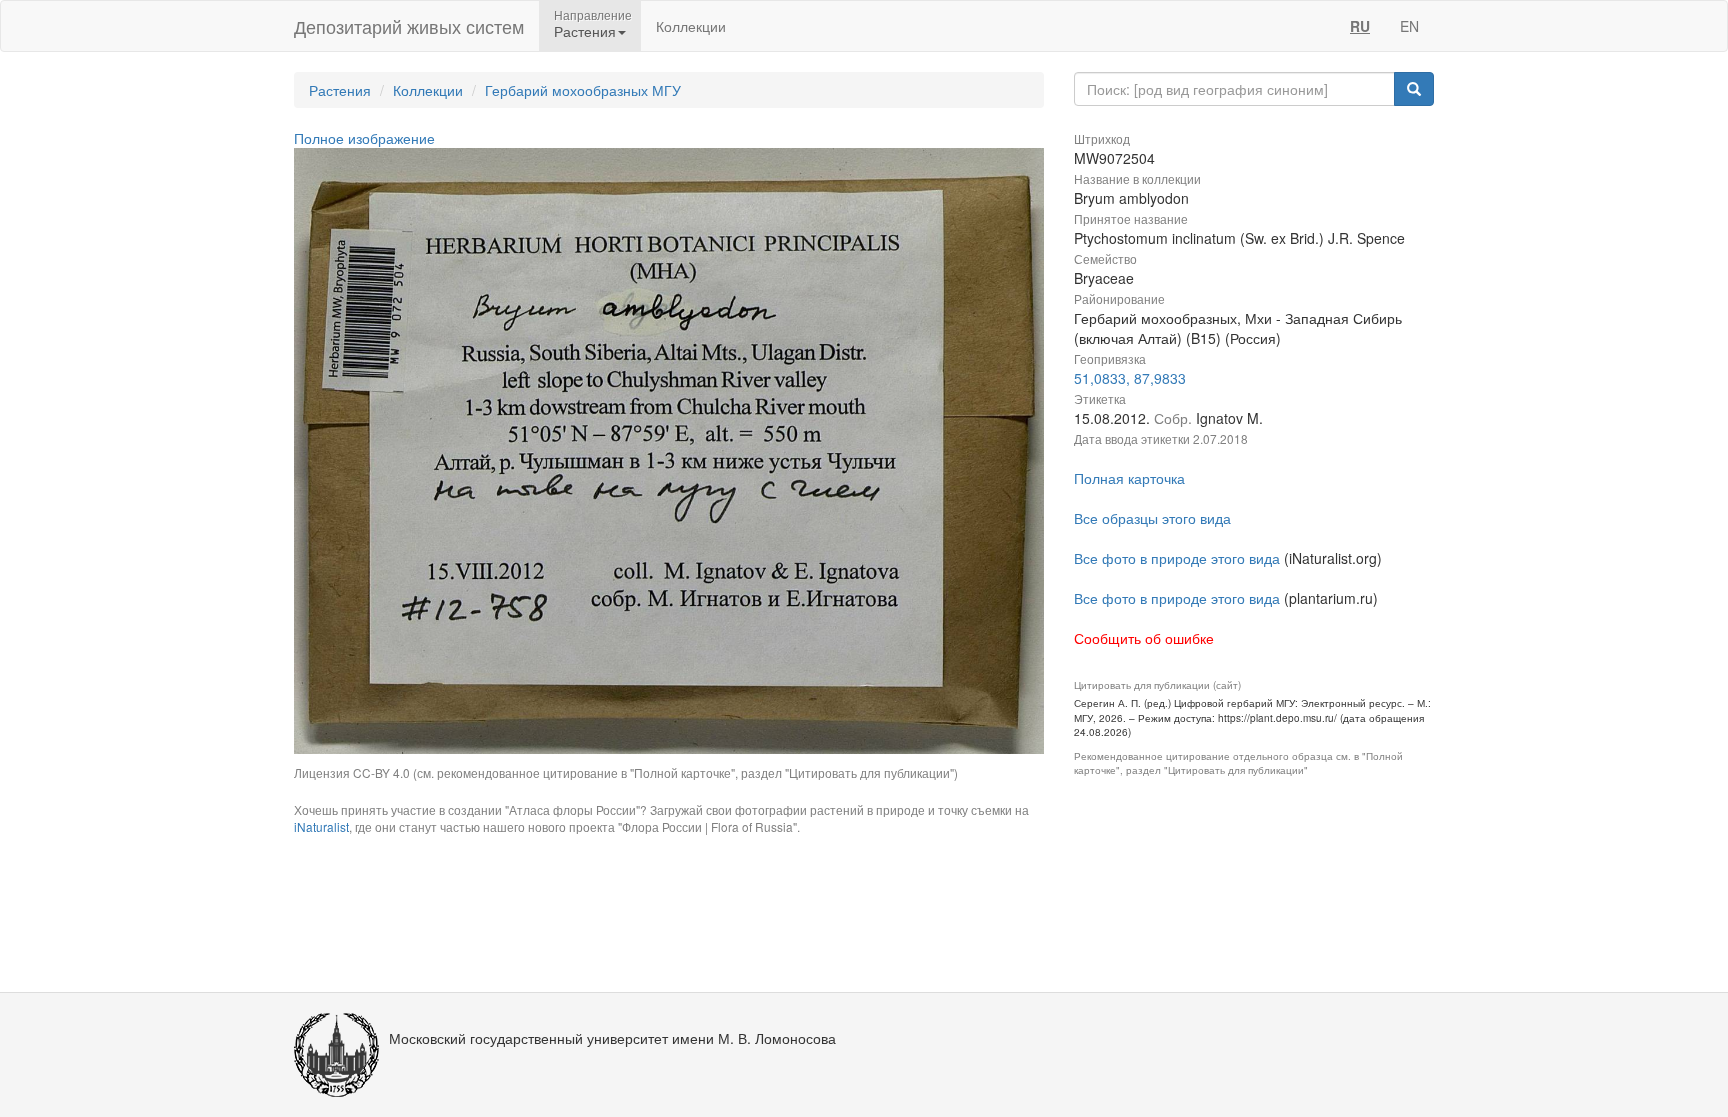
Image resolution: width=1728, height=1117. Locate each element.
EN (1409, 26)
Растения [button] (585, 31)
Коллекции (691, 26)
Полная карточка (1129, 478)
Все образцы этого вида (1152, 518)
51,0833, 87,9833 (1130, 378)
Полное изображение (364, 138)
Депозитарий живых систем (409, 26)
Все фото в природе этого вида (1177, 558)
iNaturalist (321, 826)
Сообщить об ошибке (1144, 638)
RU (1360, 26)
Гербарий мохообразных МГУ (583, 90)
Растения (340, 90)
